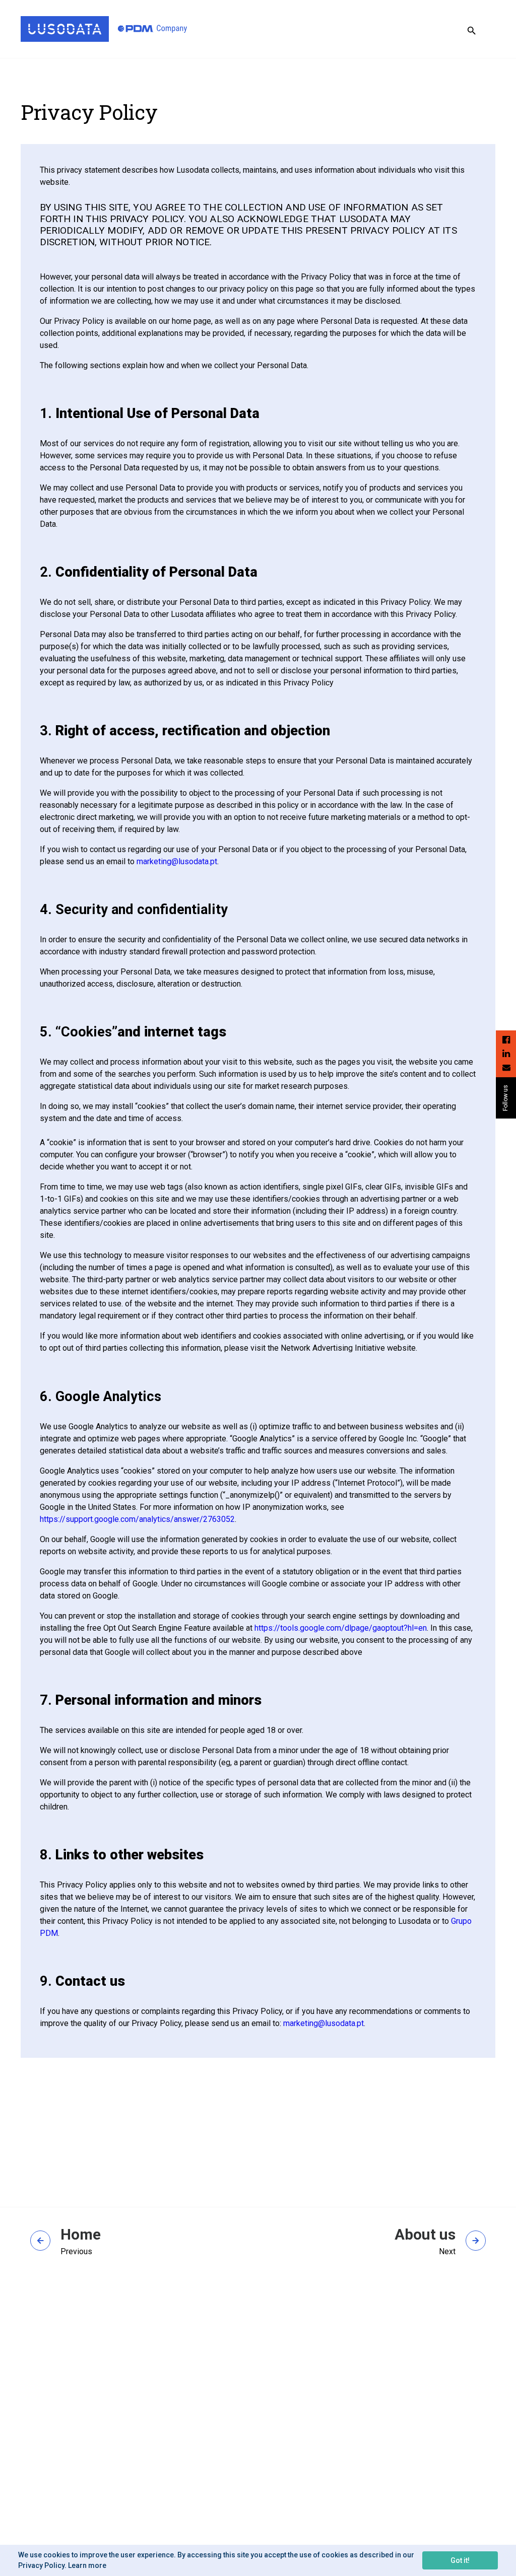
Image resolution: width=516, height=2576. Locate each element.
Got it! (460, 2560)
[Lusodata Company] (104, 29)
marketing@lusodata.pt (177, 861)
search (472, 31)
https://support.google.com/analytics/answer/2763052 (137, 1519)
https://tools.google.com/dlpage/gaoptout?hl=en (341, 1628)
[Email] (506, 1067)
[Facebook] (506, 1040)
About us (425, 2235)
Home (81, 2235)
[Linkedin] (506, 1053)
